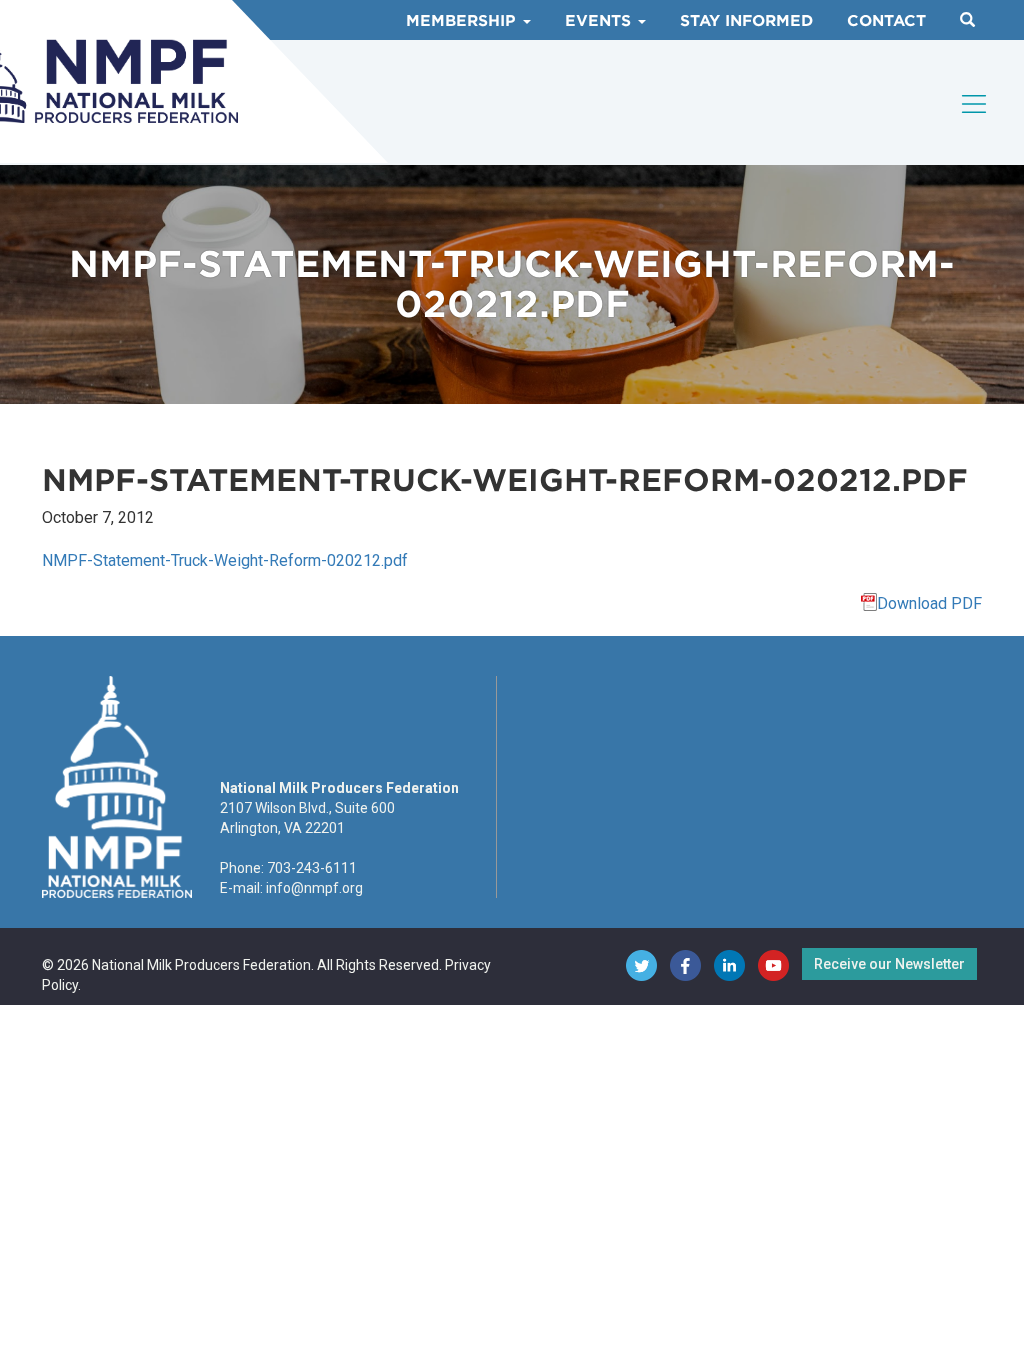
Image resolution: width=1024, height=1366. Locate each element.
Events (600, 21)
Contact (886, 21)
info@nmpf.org (314, 888)
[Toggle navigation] (975, 104)
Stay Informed (746, 21)
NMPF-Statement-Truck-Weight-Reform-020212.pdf (225, 560)
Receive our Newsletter (889, 964)
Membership (463, 21)
